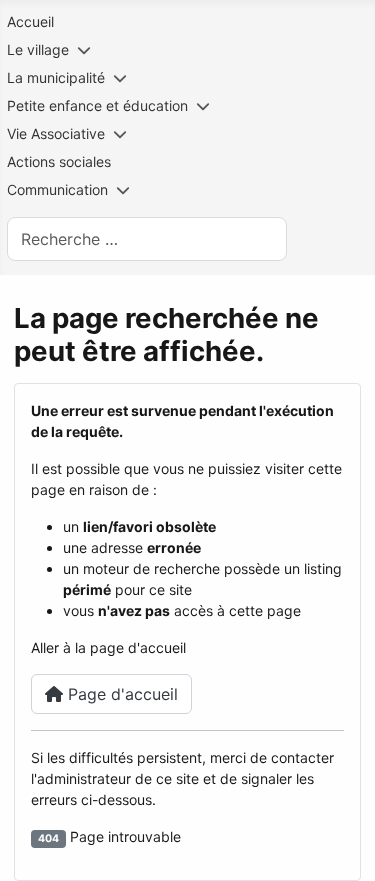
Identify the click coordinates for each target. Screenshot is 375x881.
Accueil (30, 21)
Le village (38, 49)
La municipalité (56, 77)
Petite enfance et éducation (97, 105)
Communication (57, 189)
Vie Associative (56, 133)
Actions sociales (59, 161)
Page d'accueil (120, 694)
